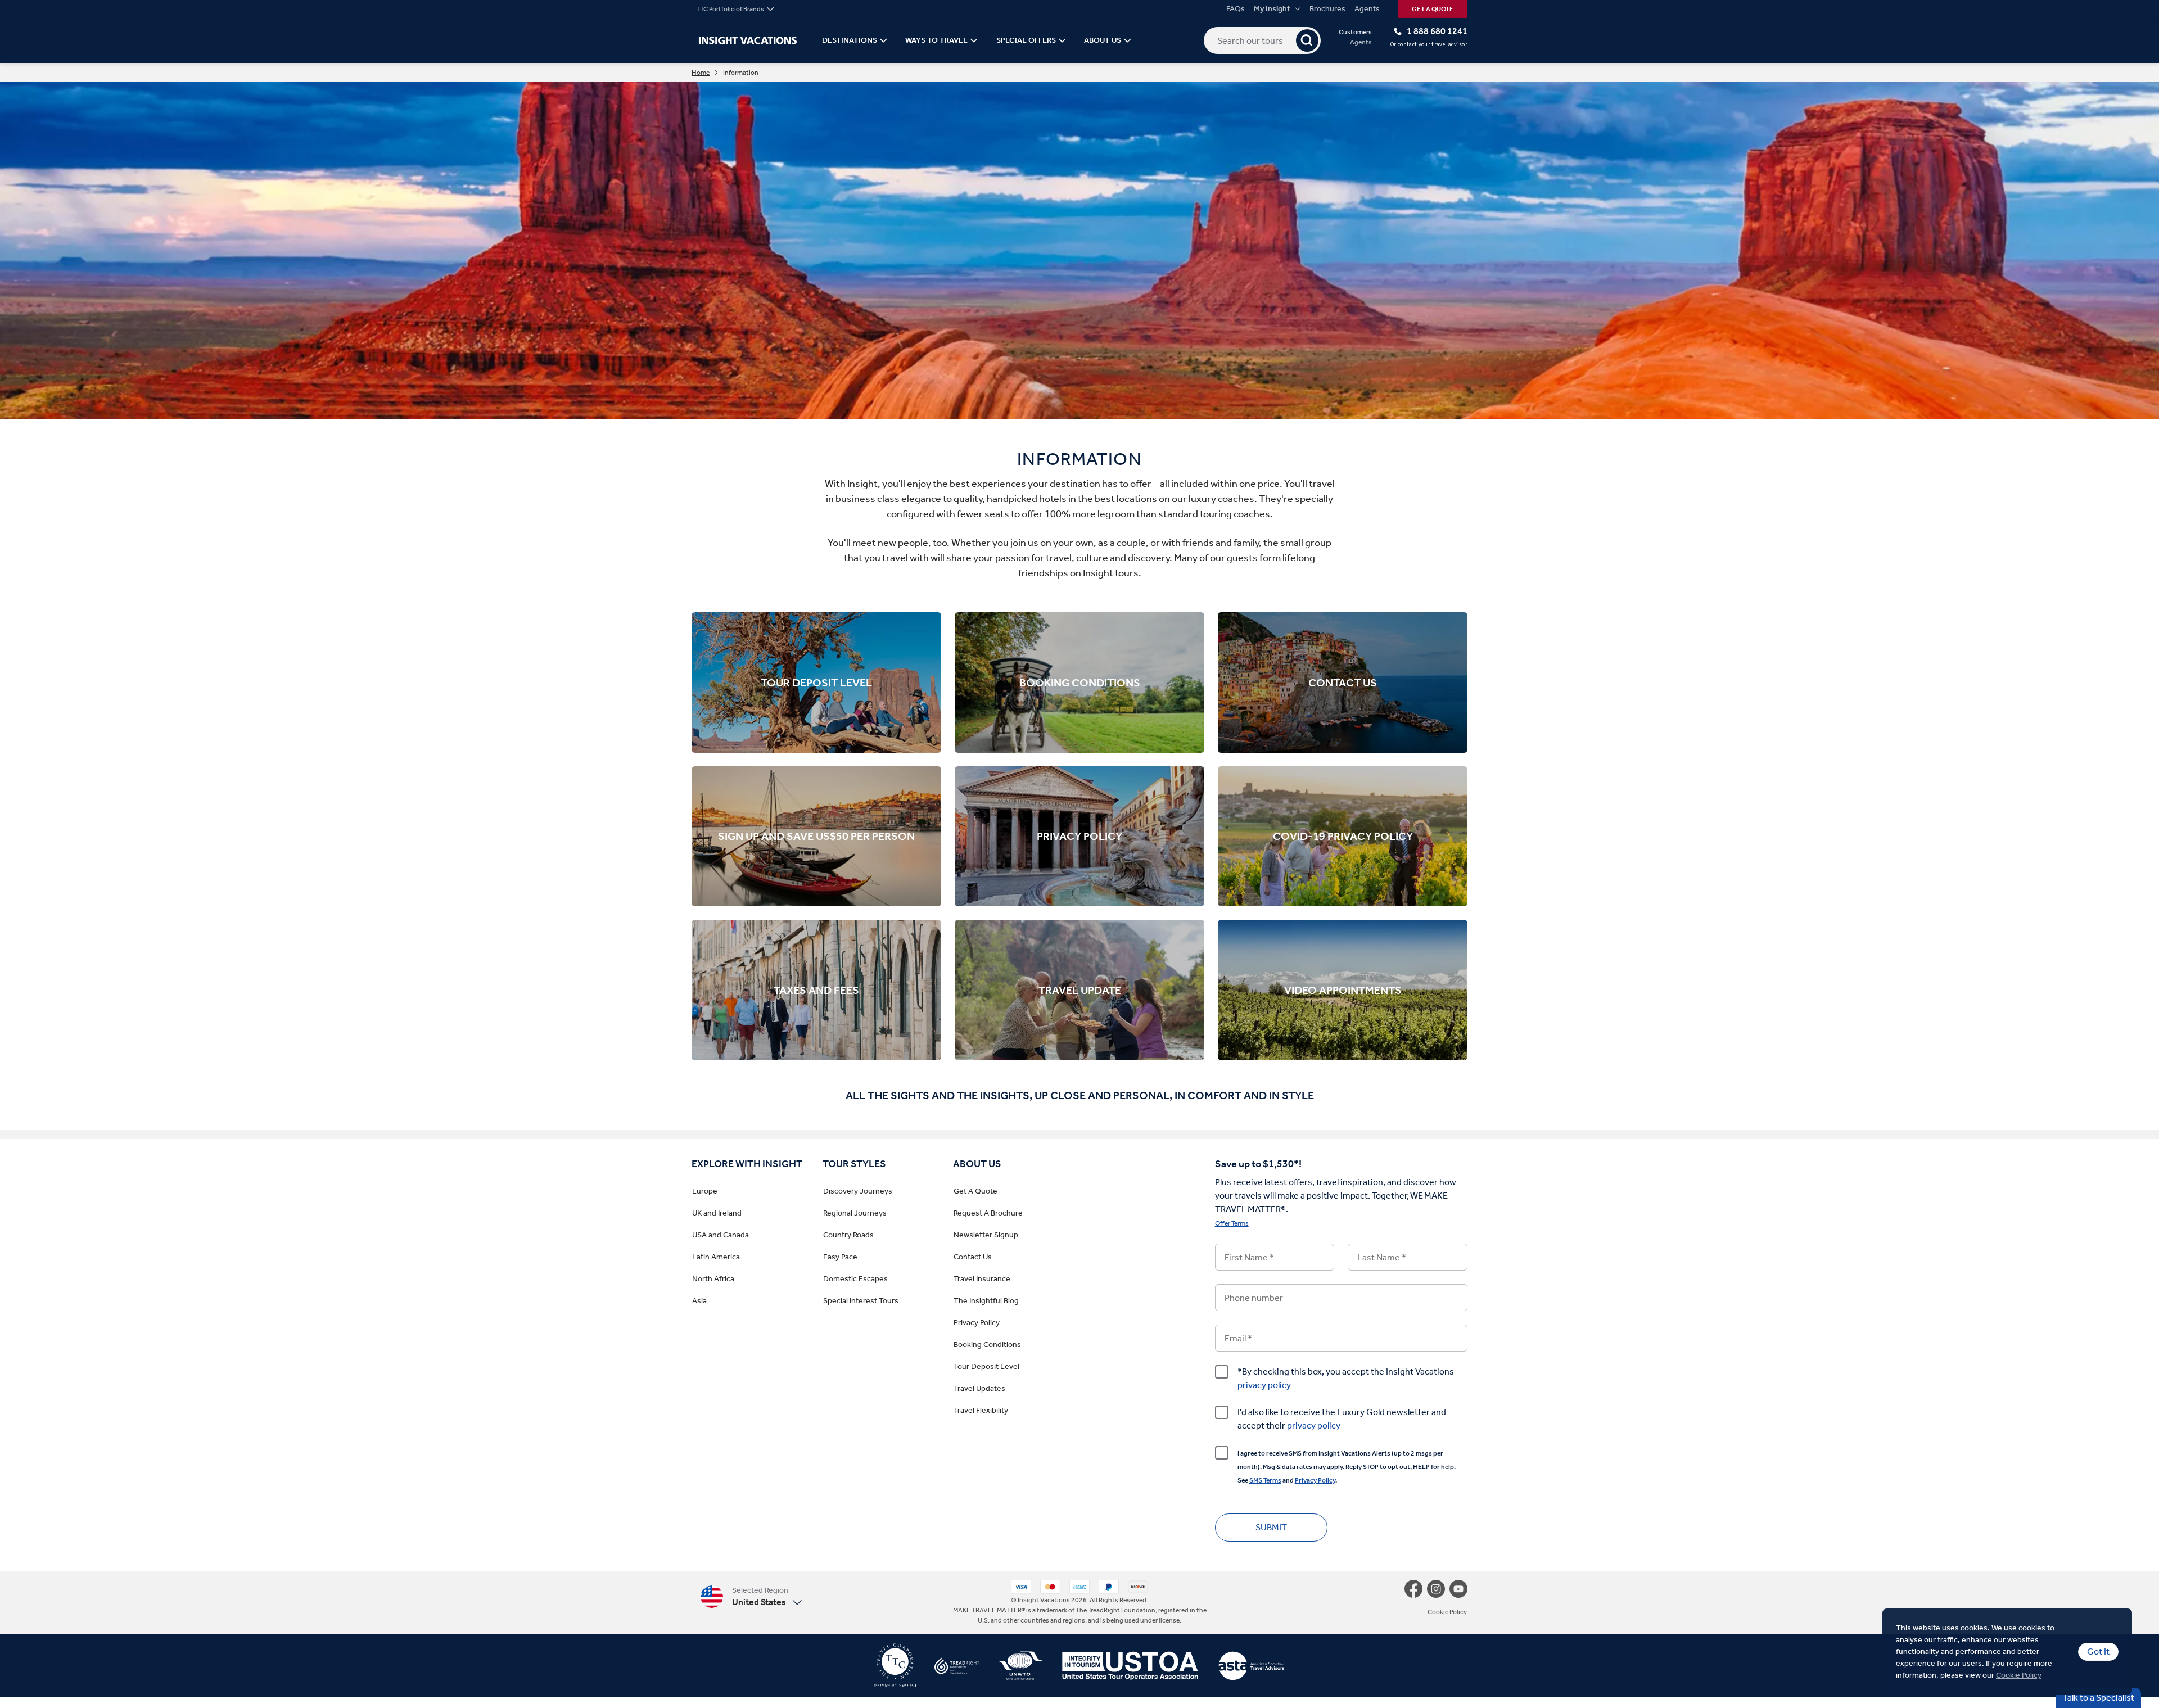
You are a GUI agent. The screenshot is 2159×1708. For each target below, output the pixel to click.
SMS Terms (1265, 1480)
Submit (1271, 1527)
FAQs (1236, 9)
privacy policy (1264, 1385)
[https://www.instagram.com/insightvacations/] (1438, 1589)
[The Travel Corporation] (895, 1670)
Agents (1367, 9)
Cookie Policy (2019, 1675)
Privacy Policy (1315, 1480)
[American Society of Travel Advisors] (1242, 1670)
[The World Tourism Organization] (1011, 1670)
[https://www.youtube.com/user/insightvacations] (1458, 1589)
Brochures (1327, 9)
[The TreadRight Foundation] (948, 1670)
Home (701, 73)
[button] (751, 1596)
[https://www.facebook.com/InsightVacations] (1416, 1589)
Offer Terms (1232, 1223)
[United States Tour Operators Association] (1121, 1670)
